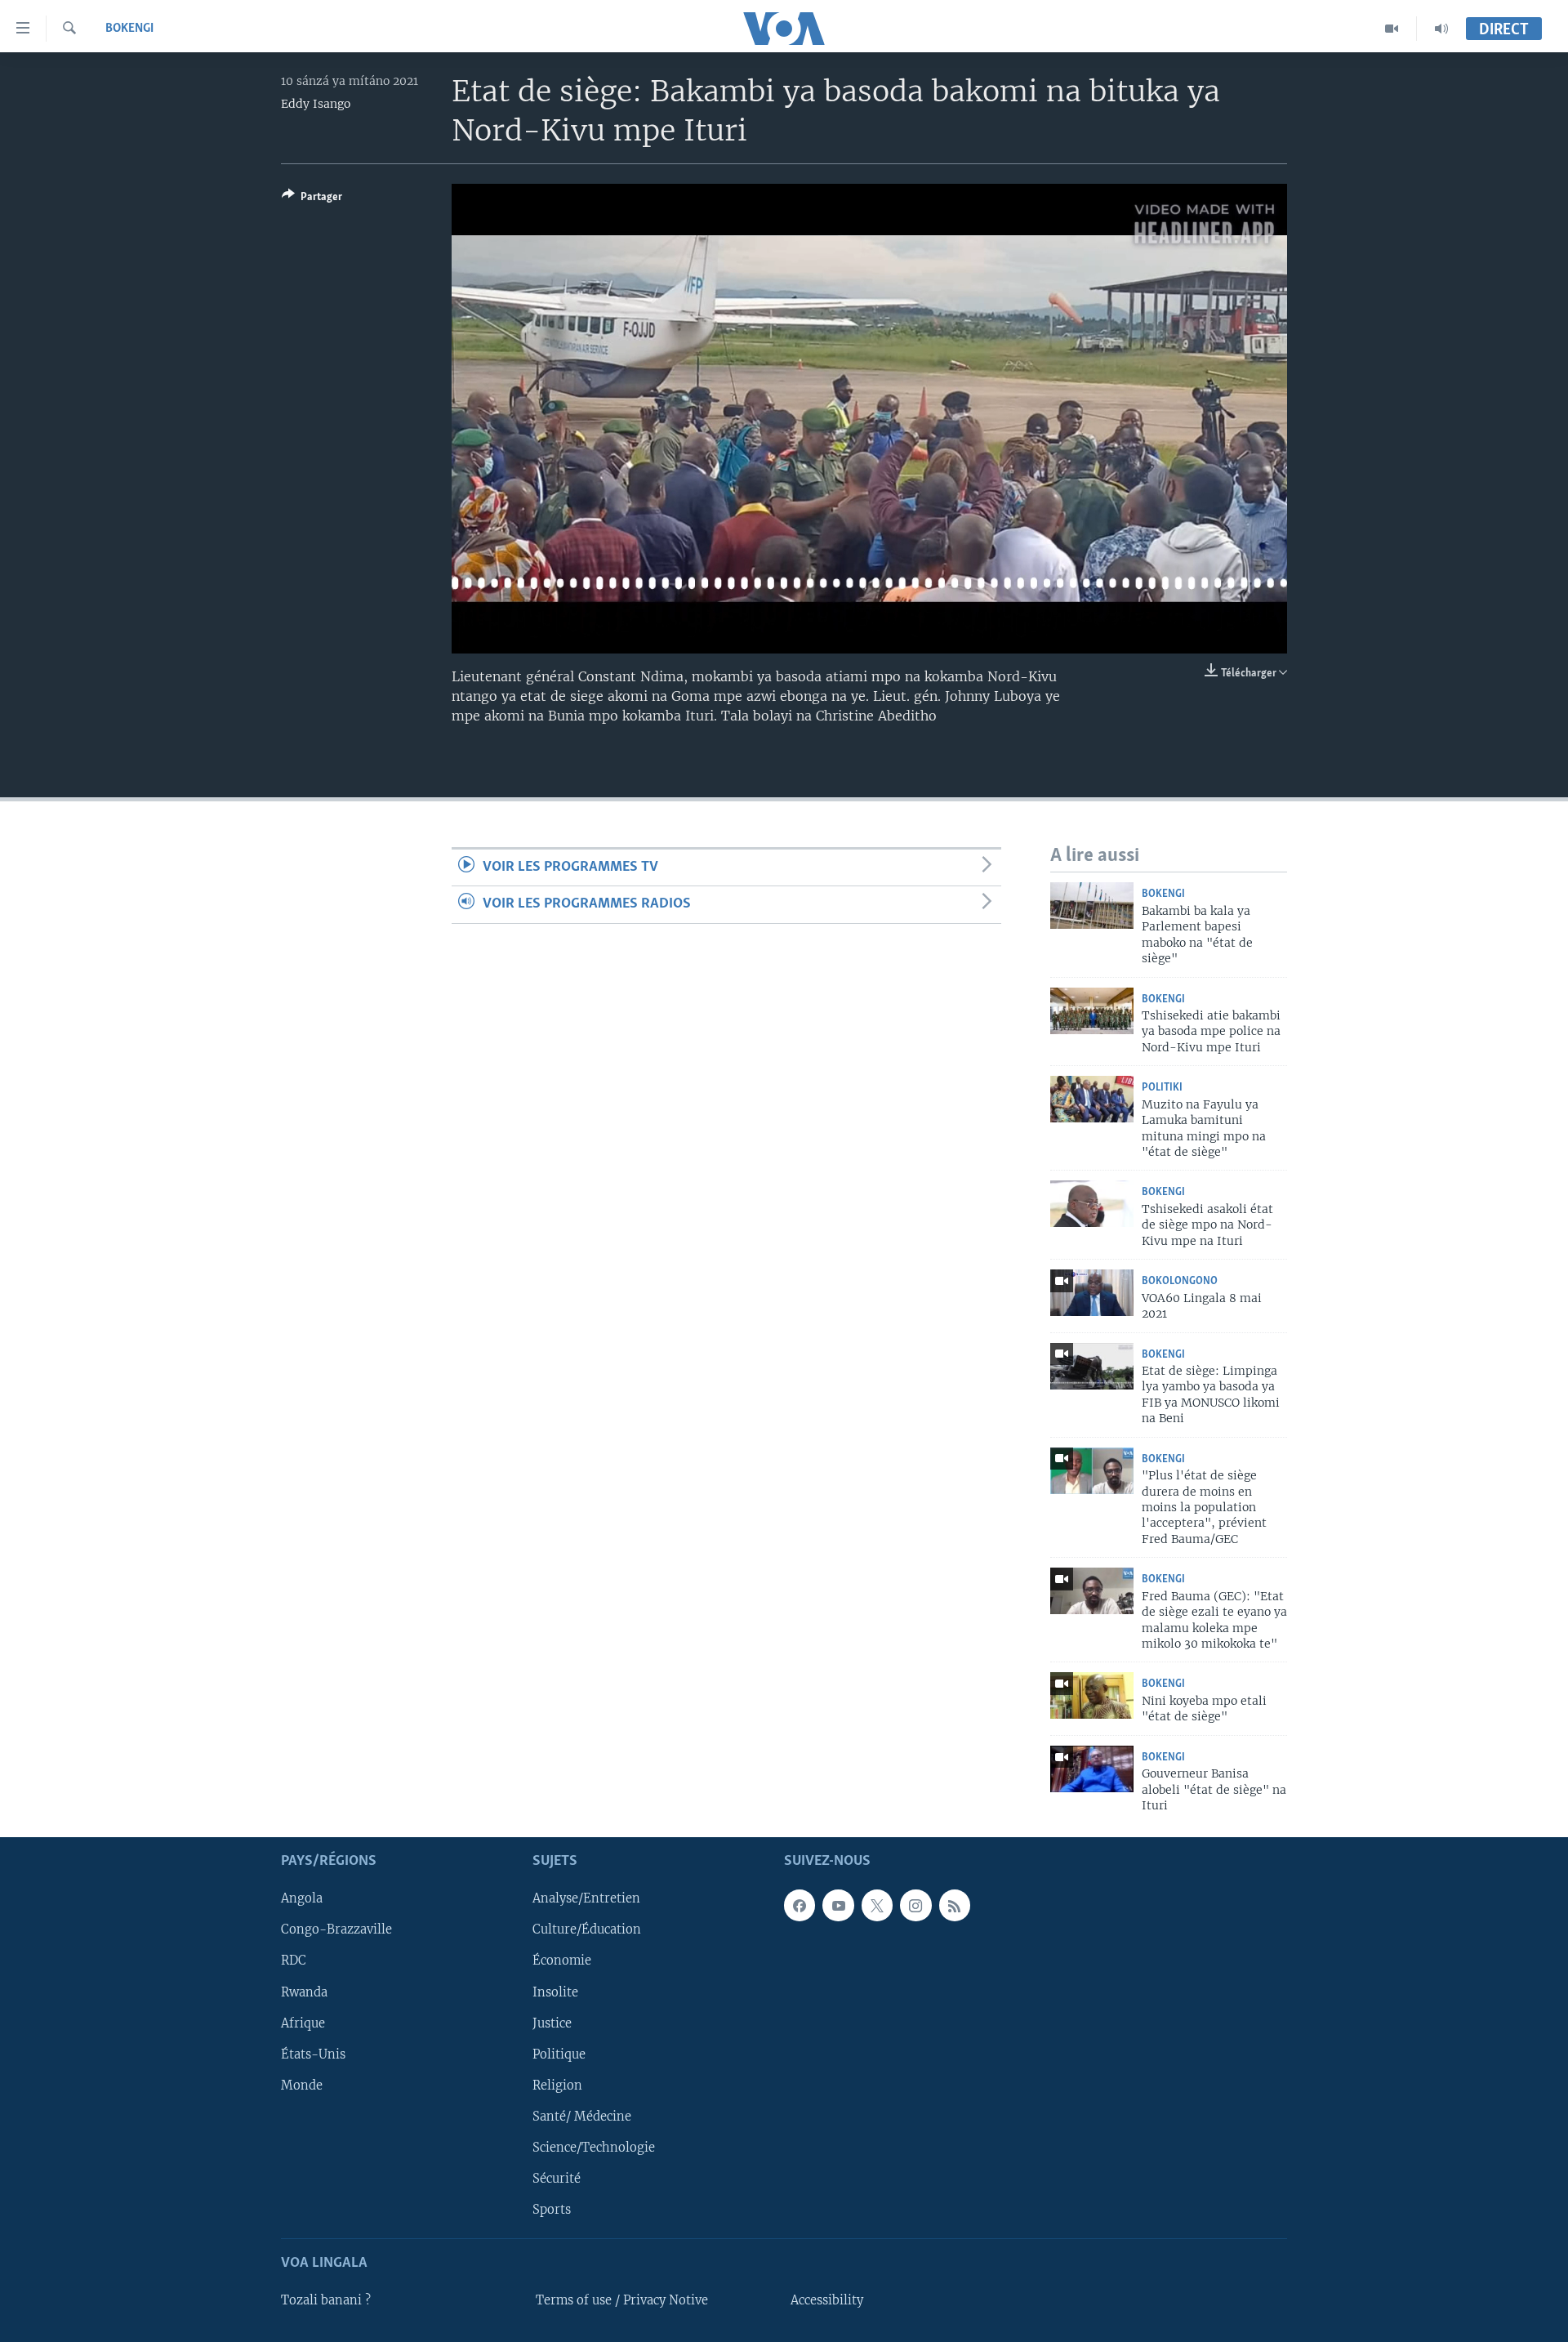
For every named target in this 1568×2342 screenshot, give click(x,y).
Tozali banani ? (326, 2300)
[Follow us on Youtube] (838, 1905)
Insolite (555, 1992)
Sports (552, 2209)
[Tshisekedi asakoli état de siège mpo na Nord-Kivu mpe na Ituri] (1092, 1204)
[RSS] (955, 1905)
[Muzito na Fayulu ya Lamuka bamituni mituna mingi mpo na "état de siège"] (1092, 1099)
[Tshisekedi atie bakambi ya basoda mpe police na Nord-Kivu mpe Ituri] (1092, 1011)
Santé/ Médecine (582, 2116)
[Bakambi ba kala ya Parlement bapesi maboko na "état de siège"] (1092, 906)
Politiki (1162, 1088)
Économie (562, 1961)
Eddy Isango (316, 104)
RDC (294, 1961)
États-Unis (313, 2054)
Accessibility (827, 2300)
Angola (302, 1898)
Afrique (303, 2023)
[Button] (312, 199)
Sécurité (557, 2178)
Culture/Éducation (587, 1929)
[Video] (1392, 29)
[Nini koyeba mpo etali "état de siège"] (1092, 1695)
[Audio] (1441, 29)
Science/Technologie (594, 2147)
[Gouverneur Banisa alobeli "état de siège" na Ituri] (1092, 1769)
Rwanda (304, 1992)
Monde (302, 2085)
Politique (559, 2054)
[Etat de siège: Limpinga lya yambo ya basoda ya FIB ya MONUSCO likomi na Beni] (1092, 1366)
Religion (557, 2085)
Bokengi (129, 29)
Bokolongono (1180, 1281)
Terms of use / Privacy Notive (622, 2300)
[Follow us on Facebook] (800, 1905)
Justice (552, 2023)
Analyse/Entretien (586, 1898)
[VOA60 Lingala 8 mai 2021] (1092, 1293)
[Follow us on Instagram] (915, 1905)
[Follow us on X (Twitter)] (877, 1905)
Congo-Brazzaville (336, 1929)
